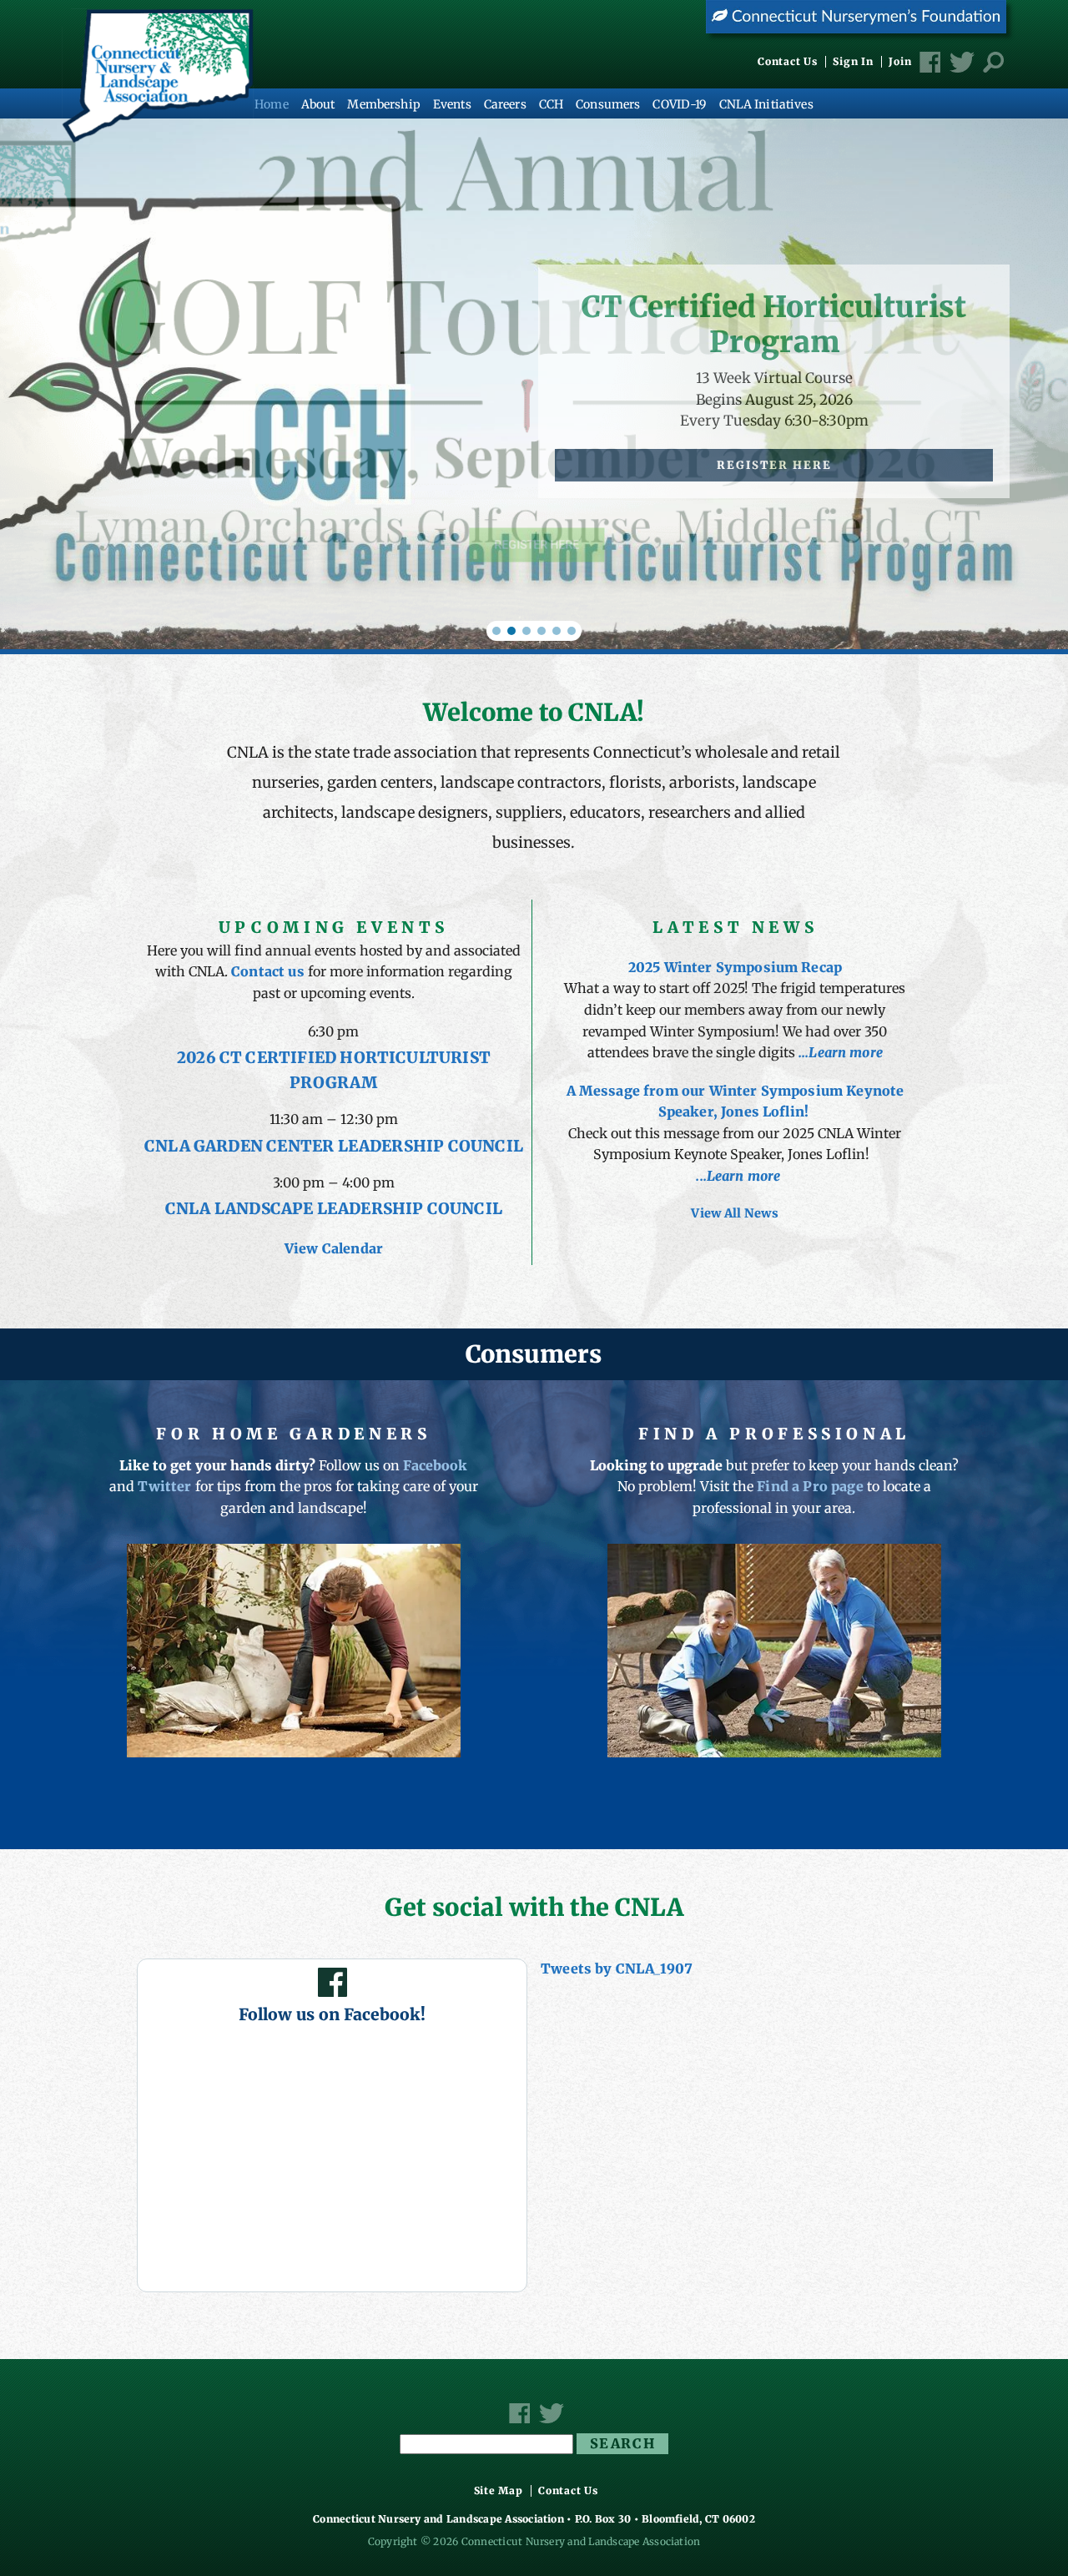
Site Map (499, 2491)
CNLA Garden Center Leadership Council (334, 1146)
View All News (735, 1213)
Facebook (435, 1465)
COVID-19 (679, 104)
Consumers (608, 104)
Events (452, 104)
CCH (551, 104)
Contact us (268, 971)
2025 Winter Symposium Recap (735, 967)
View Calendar (334, 1248)
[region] (534, 384)
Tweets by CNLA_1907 (617, 1969)
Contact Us (787, 62)
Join (900, 62)
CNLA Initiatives (766, 104)
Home (272, 104)
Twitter (164, 1486)
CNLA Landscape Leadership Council (334, 1209)
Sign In (853, 62)
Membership (383, 104)
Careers (505, 104)
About (318, 104)
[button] (496, 631)
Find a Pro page (810, 1486)
